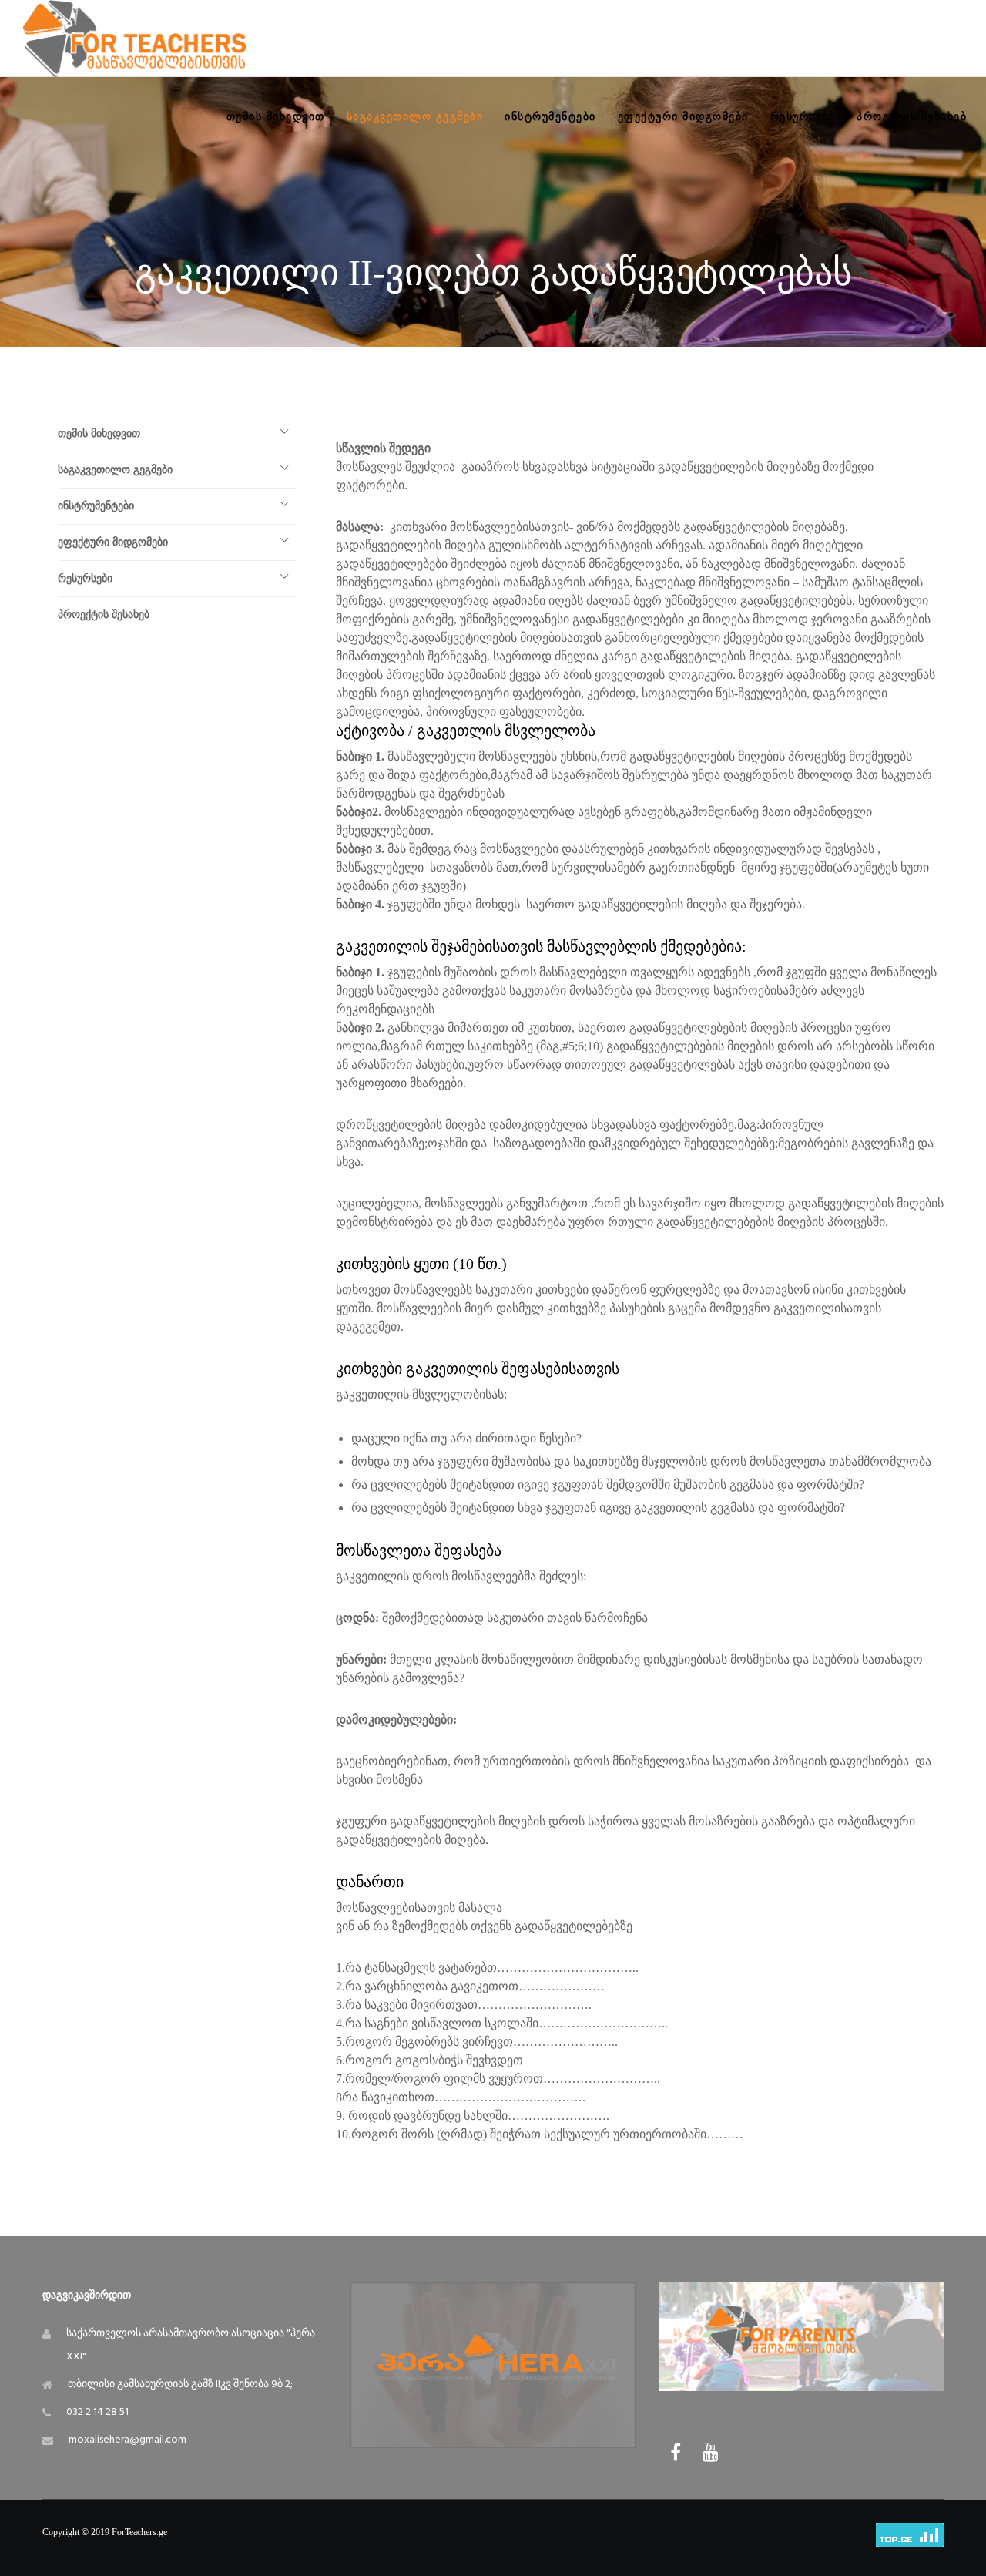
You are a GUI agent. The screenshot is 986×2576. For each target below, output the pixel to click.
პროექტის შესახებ (104, 615)
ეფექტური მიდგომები (113, 542)
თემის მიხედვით (99, 433)
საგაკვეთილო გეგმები (115, 470)
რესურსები (85, 578)
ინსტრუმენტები (96, 506)
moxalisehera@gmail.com (127, 2440)
